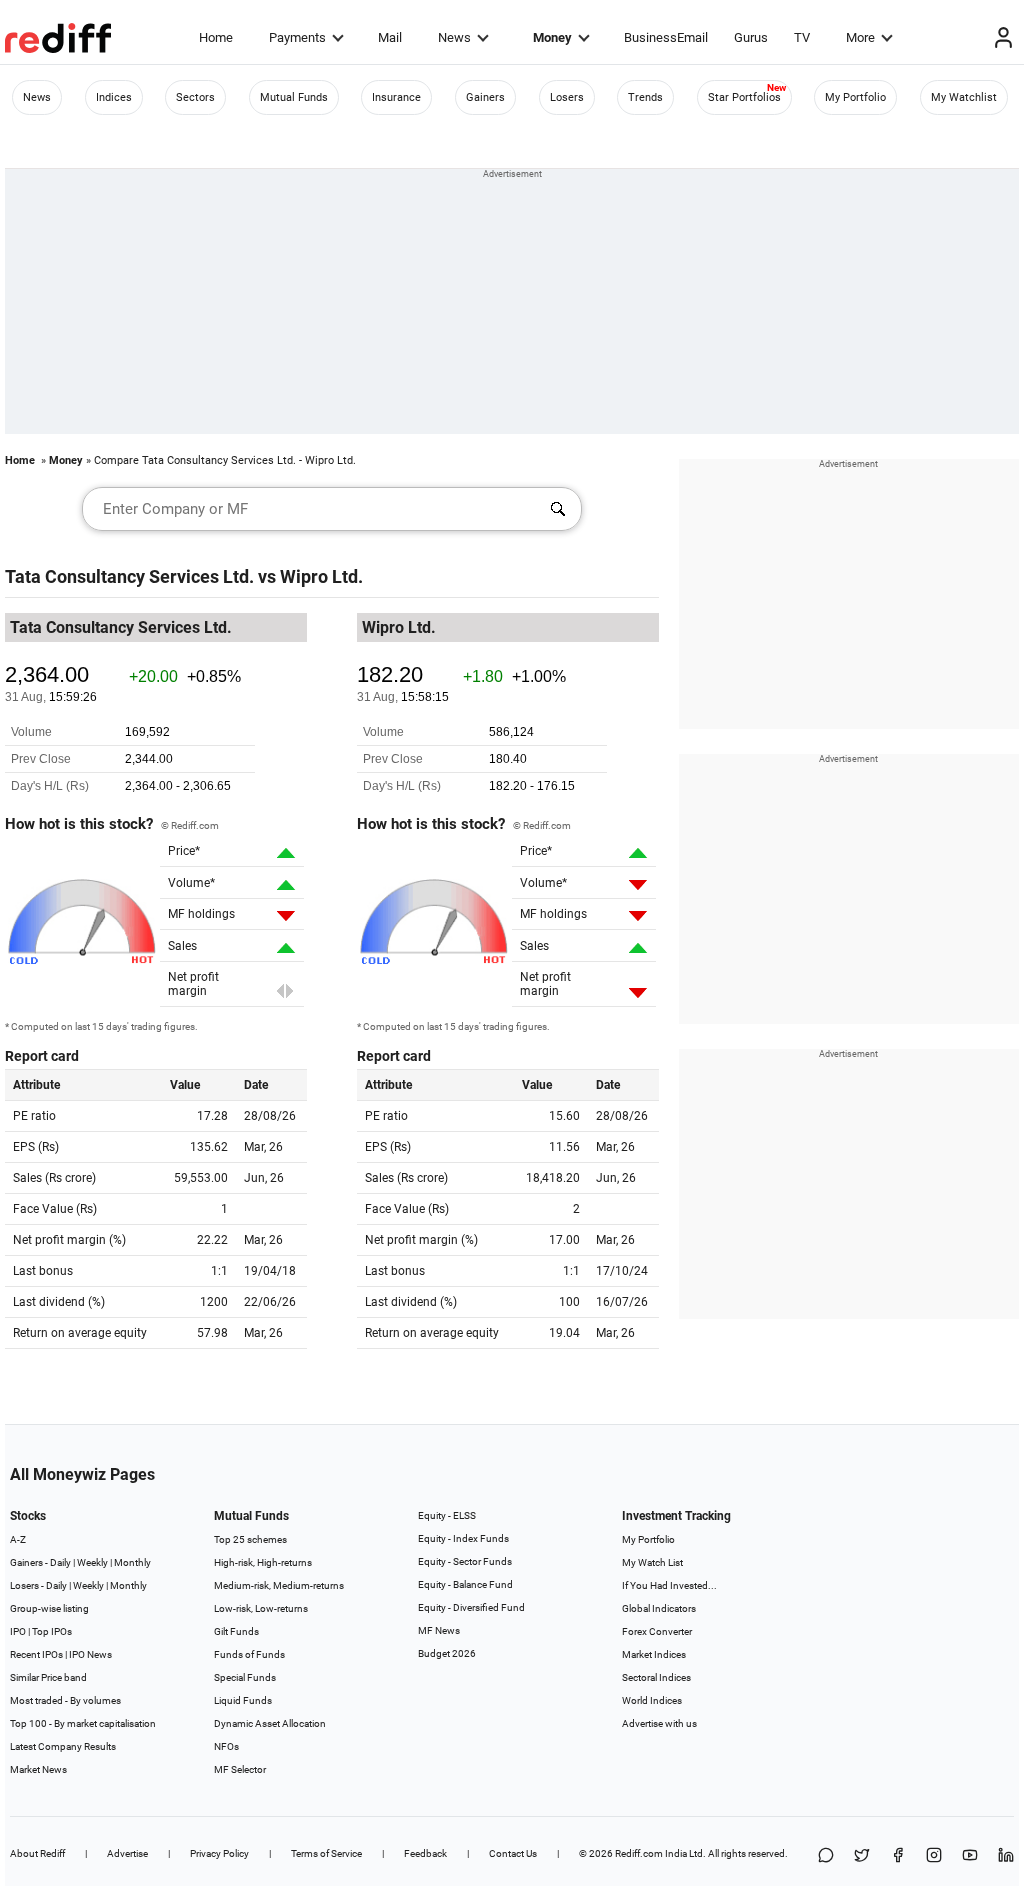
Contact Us (513, 1853)
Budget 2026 (447, 1653)
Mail (390, 37)
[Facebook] (898, 1856)
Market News (38, 1769)
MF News (439, 1630)
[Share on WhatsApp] (826, 1856)
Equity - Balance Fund (465, 1584)
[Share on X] (862, 1856)
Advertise (127, 1853)
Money (552, 37)
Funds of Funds (249, 1654)
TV (802, 37)
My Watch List (652, 1562)
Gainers (485, 97)
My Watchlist (964, 97)
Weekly (92, 1562)
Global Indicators (659, 1608)
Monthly (132, 1562)
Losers (567, 97)
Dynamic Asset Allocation (270, 1723)
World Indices (652, 1700)
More (860, 37)
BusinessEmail (666, 37)
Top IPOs (52, 1631)
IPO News (90, 1654)
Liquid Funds (243, 1700)
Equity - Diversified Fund (471, 1607)
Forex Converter (657, 1631)
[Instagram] (934, 1856)
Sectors (195, 97)
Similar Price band (48, 1677)
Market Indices (654, 1654)
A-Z (18, 1539)
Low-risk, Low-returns (261, 1608)
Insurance (396, 97)
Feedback (425, 1853)
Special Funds (245, 1677)
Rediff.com (639, 1853)
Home (216, 37)
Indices (114, 97)
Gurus (751, 37)
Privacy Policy (219, 1853)
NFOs (226, 1746)
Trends (645, 97)
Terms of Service (326, 1853)
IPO (18, 1631)
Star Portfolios (744, 97)
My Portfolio (855, 97)
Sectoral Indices (656, 1677)
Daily (60, 1562)
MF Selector (240, 1769)
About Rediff (37, 1853)
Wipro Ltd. (321, 576)
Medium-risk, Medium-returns (279, 1585)
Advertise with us (659, 1723)
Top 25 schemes (250, 1539)
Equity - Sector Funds (465, 1561)
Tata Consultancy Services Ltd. (129, 576)
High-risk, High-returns (263, 1562)
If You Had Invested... (669, 1585)
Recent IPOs (36, 1654)
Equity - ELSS (447, 1515)
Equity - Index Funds (463, 1538)
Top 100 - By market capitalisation (83, 1723)
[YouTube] (970, 1856)
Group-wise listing (49, 1608)
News (454, 37)
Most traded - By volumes (65, 1700)
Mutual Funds (294, 97)
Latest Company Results (63, 1746)
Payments (297, 37)
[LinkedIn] (1006, 1856)
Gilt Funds (236, 1631)
